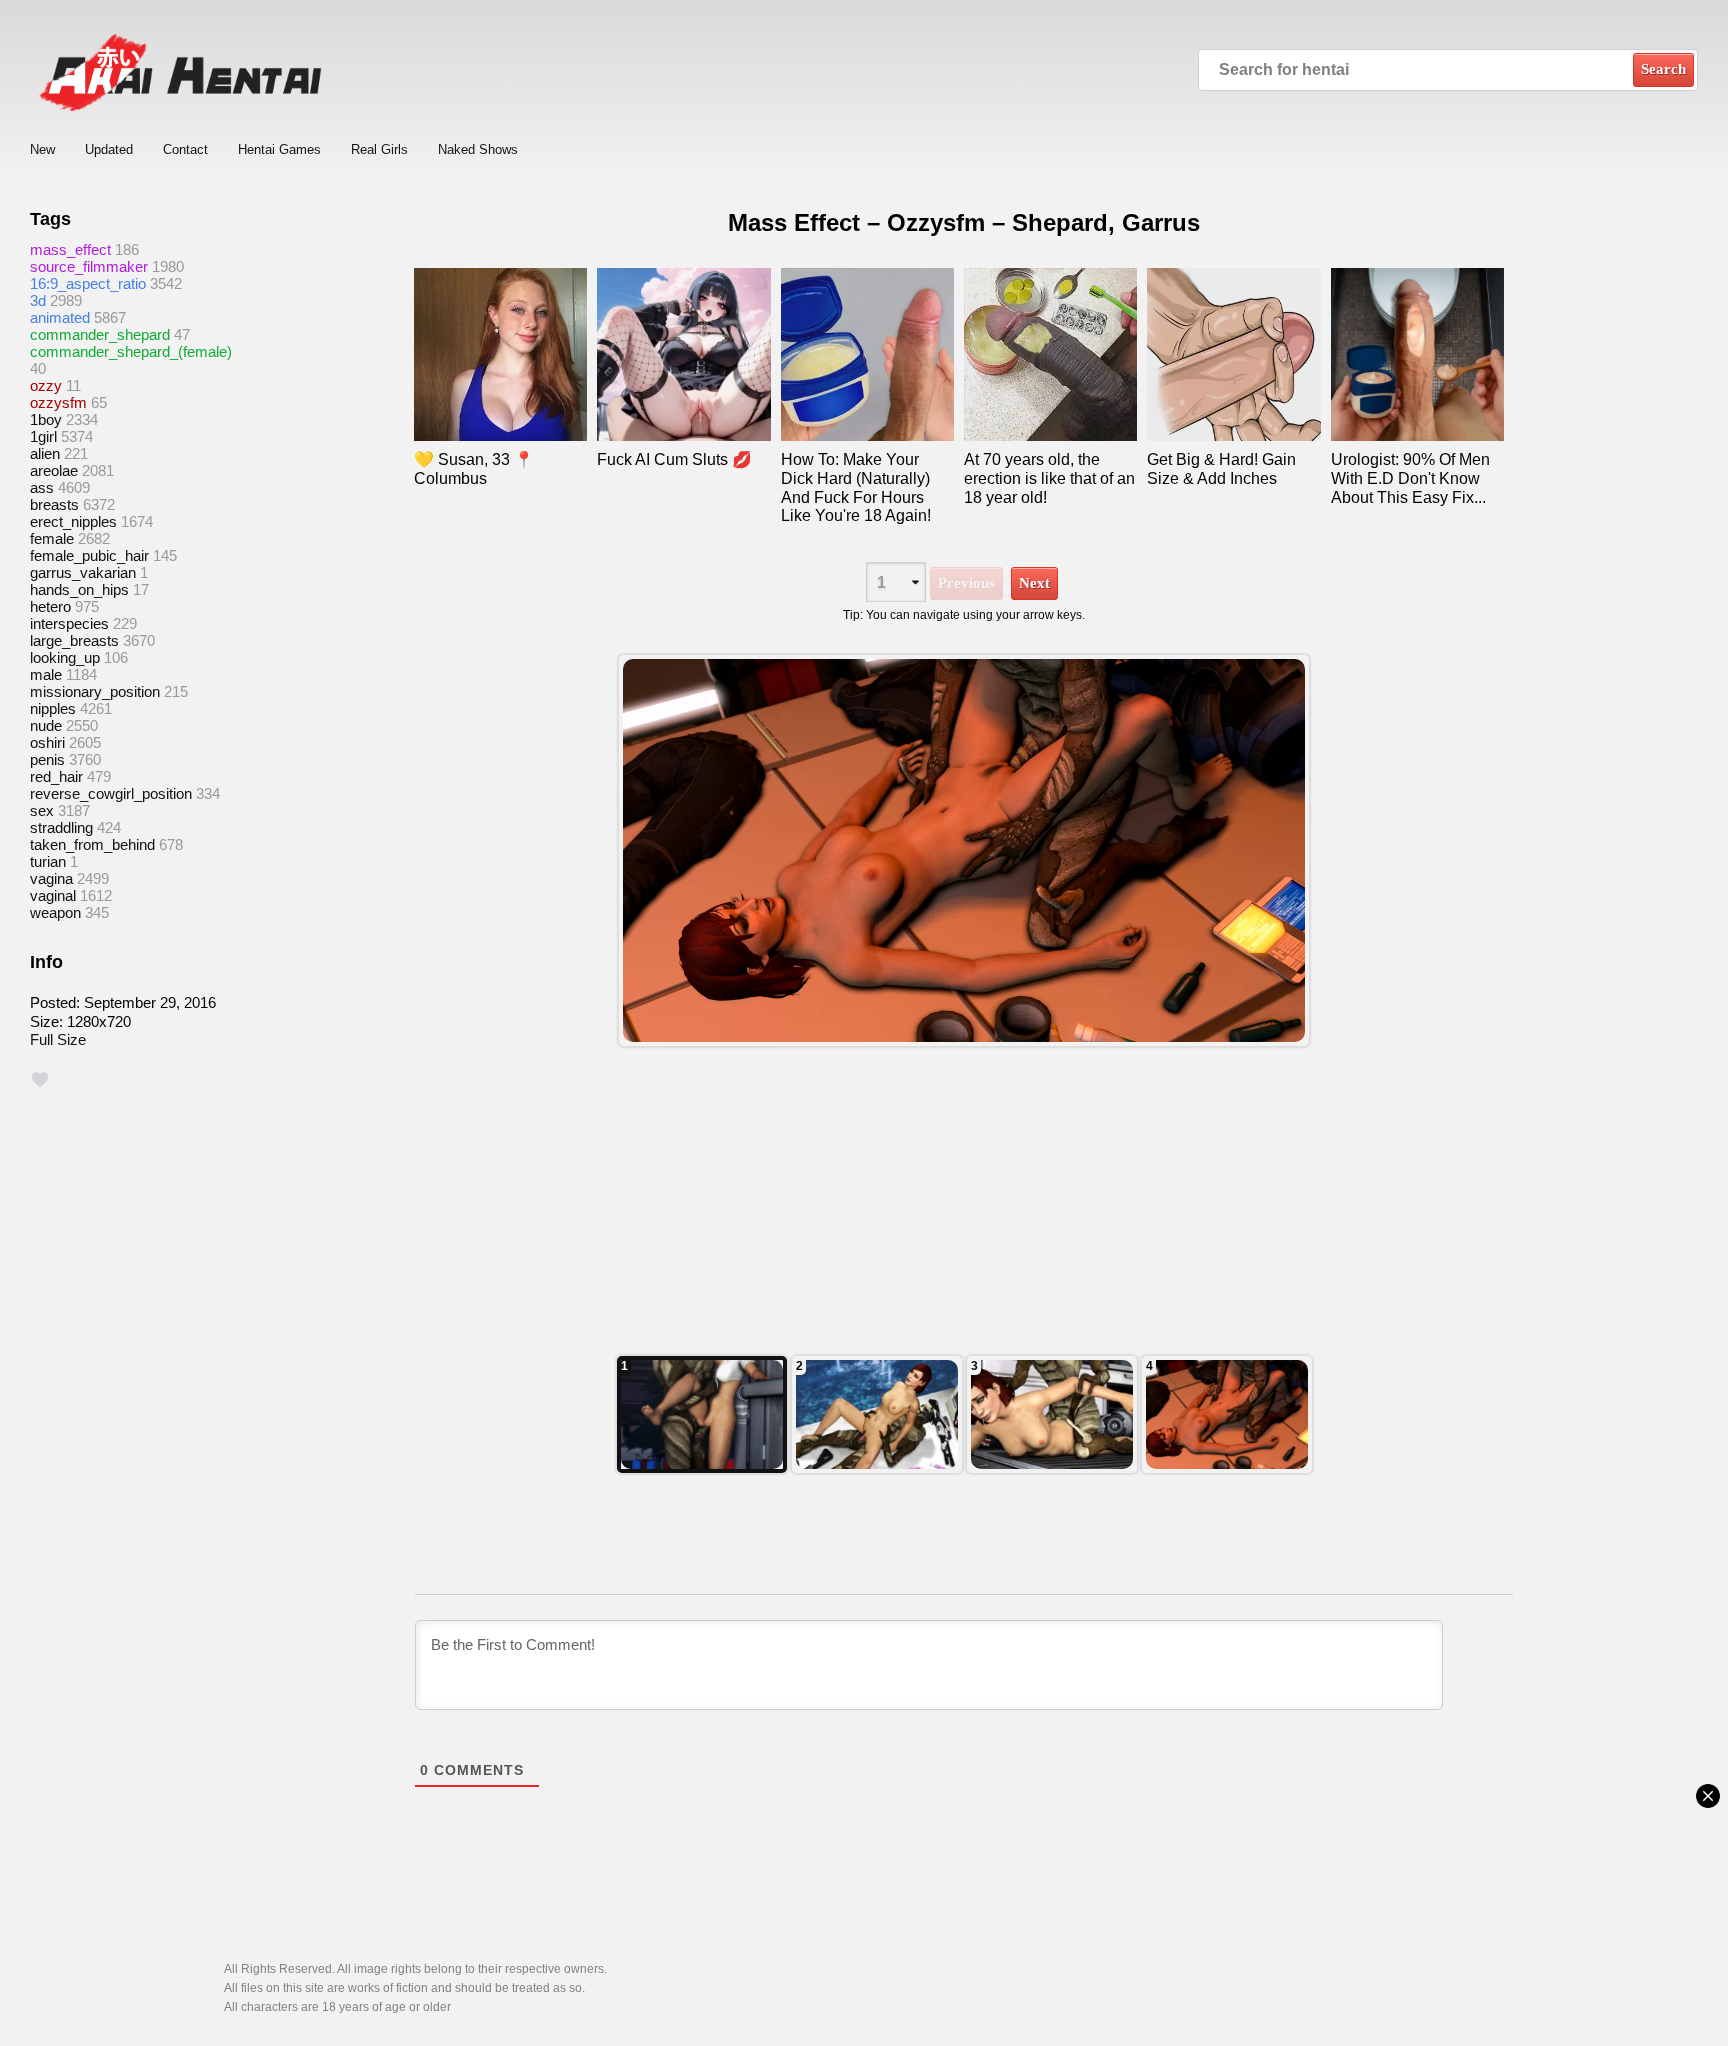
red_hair (56, 776)
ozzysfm (58, 402)
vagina (51, 878)
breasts (54, 504)
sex (42, 810)
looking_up (65, 657)
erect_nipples (73, 521)
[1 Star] (40, 1080)
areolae (54, 470)
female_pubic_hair (89, 555)
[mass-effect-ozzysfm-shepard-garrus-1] (1227, 1414)
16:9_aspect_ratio (88, 283)
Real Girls (379, 149)
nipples (53, 708)
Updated (109, 149)
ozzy (46, 385)
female (52, 538)
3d (38, 300)
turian (48, 861)
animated (60, 317)
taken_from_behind (92, 844)
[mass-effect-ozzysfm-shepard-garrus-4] (702, 1414)
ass (42, 487)
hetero (50, 606)
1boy (46, 419)
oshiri (47, 742)
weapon (55, 912)
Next (1034, 583)
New (42, 149)
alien (45, 453)
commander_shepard (100, 334)
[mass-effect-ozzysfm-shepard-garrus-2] (1052, 1414)
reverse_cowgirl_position (111, 793)
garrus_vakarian (83, 572)
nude (46, 725)
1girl (43, 436)
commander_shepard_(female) (131, 351)
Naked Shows (478, 149)
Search (1663, 69)
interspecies (69, 623)
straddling (61, 827)
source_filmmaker (89, 266)
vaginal (53, 895)
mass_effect (70, 249)
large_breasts (74, 640)
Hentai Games (279, 149)
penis (47, 759)
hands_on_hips (79, 589)
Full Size (58, 1039)
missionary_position (95, 691)
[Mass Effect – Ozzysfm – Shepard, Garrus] (964, 851)
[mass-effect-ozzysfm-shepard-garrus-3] (877, 1414)
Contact (185, 149)
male (46, 674)
